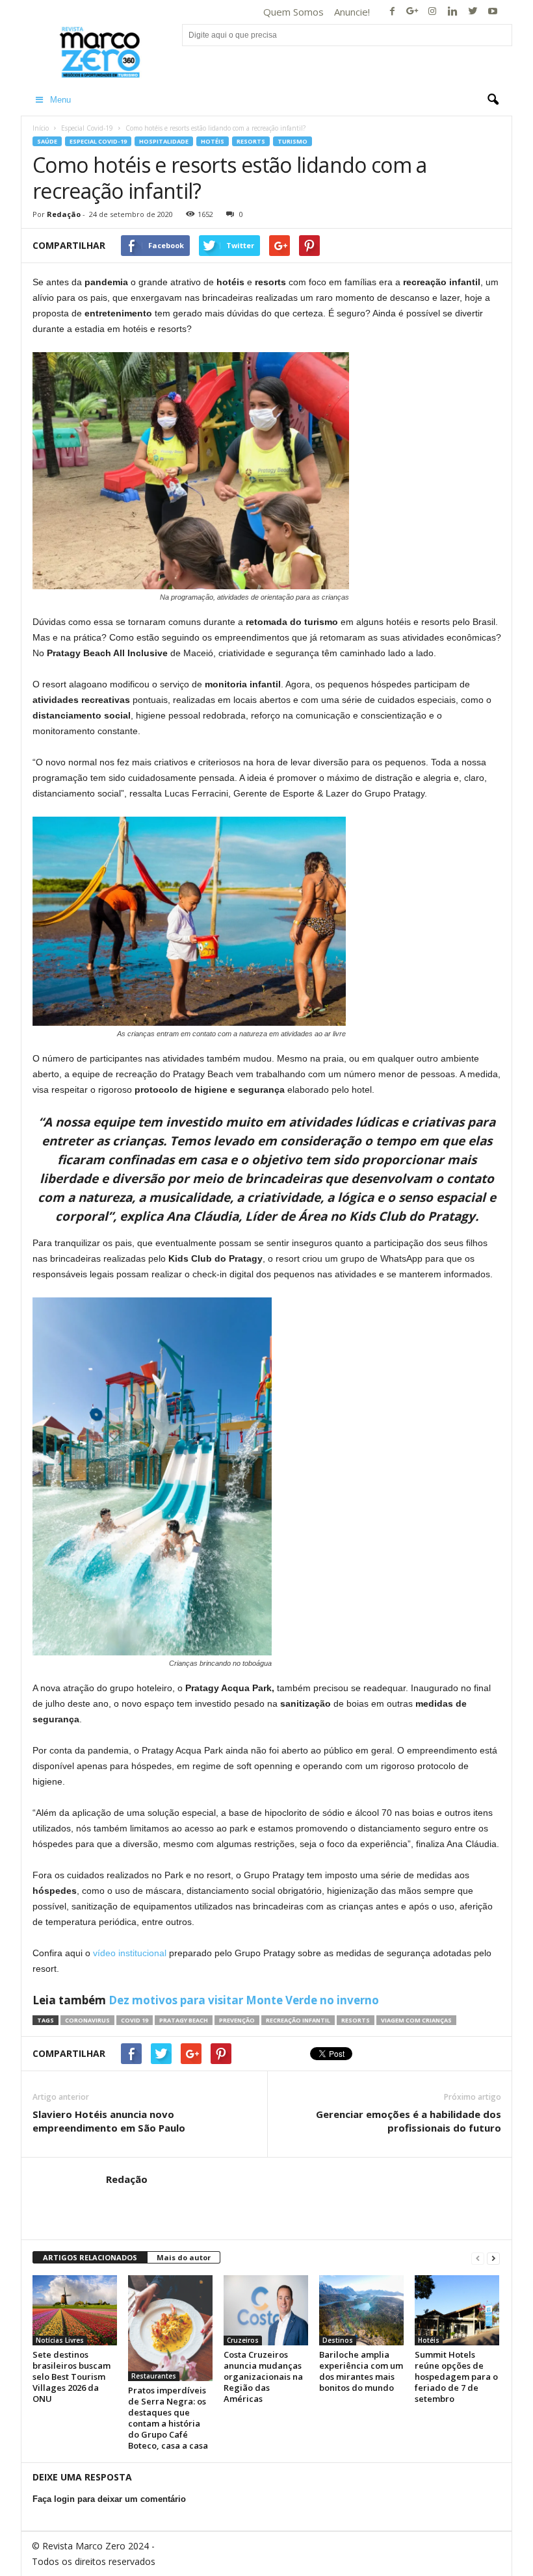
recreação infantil (298, 2020)
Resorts (251, 141)
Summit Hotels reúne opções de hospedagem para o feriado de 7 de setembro (456, 2377)
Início (41, 128)
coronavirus (87, 2020)
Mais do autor (184, 2257)
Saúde (47, 141)
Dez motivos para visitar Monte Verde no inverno (244, 2000)
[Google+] (412, 12)
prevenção (237, 2020)
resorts (356, 2020)
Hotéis (213, 141)
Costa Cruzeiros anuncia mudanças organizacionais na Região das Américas (263, 2377)
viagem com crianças (416, 2020)
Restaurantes (154, 2376)
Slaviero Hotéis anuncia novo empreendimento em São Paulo (109, 2121)
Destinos (338, 2340)
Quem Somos (293, 12)
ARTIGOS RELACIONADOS (90, 2257)
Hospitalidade (164, 141)
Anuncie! (352, 12)
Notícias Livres (60, 2340)
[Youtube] (493, 12)
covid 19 (135, 2020)
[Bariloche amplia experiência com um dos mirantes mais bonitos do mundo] (361, 2310)
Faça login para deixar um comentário (109, 2499)
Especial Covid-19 (87, 128)
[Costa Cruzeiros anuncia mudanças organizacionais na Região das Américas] (266, 2310)
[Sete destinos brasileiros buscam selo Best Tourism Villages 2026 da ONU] (75, 2310)
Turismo (292, 141)
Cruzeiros (243, 2340)
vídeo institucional (130, 1953)
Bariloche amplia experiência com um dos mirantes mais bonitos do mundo (361, 2371)
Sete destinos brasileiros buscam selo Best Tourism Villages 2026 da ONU (71, 2377)
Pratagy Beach (184, 2020)
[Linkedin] (452, 12)
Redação (64, 214)
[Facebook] (392, 12)
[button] (493, 100)
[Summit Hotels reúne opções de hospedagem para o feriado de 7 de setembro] (457, 2310)
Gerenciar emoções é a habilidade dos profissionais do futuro (409, 2121)
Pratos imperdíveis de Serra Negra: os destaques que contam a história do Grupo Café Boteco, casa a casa (168, 2418)
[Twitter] (473, 12)
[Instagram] (432, 12)
